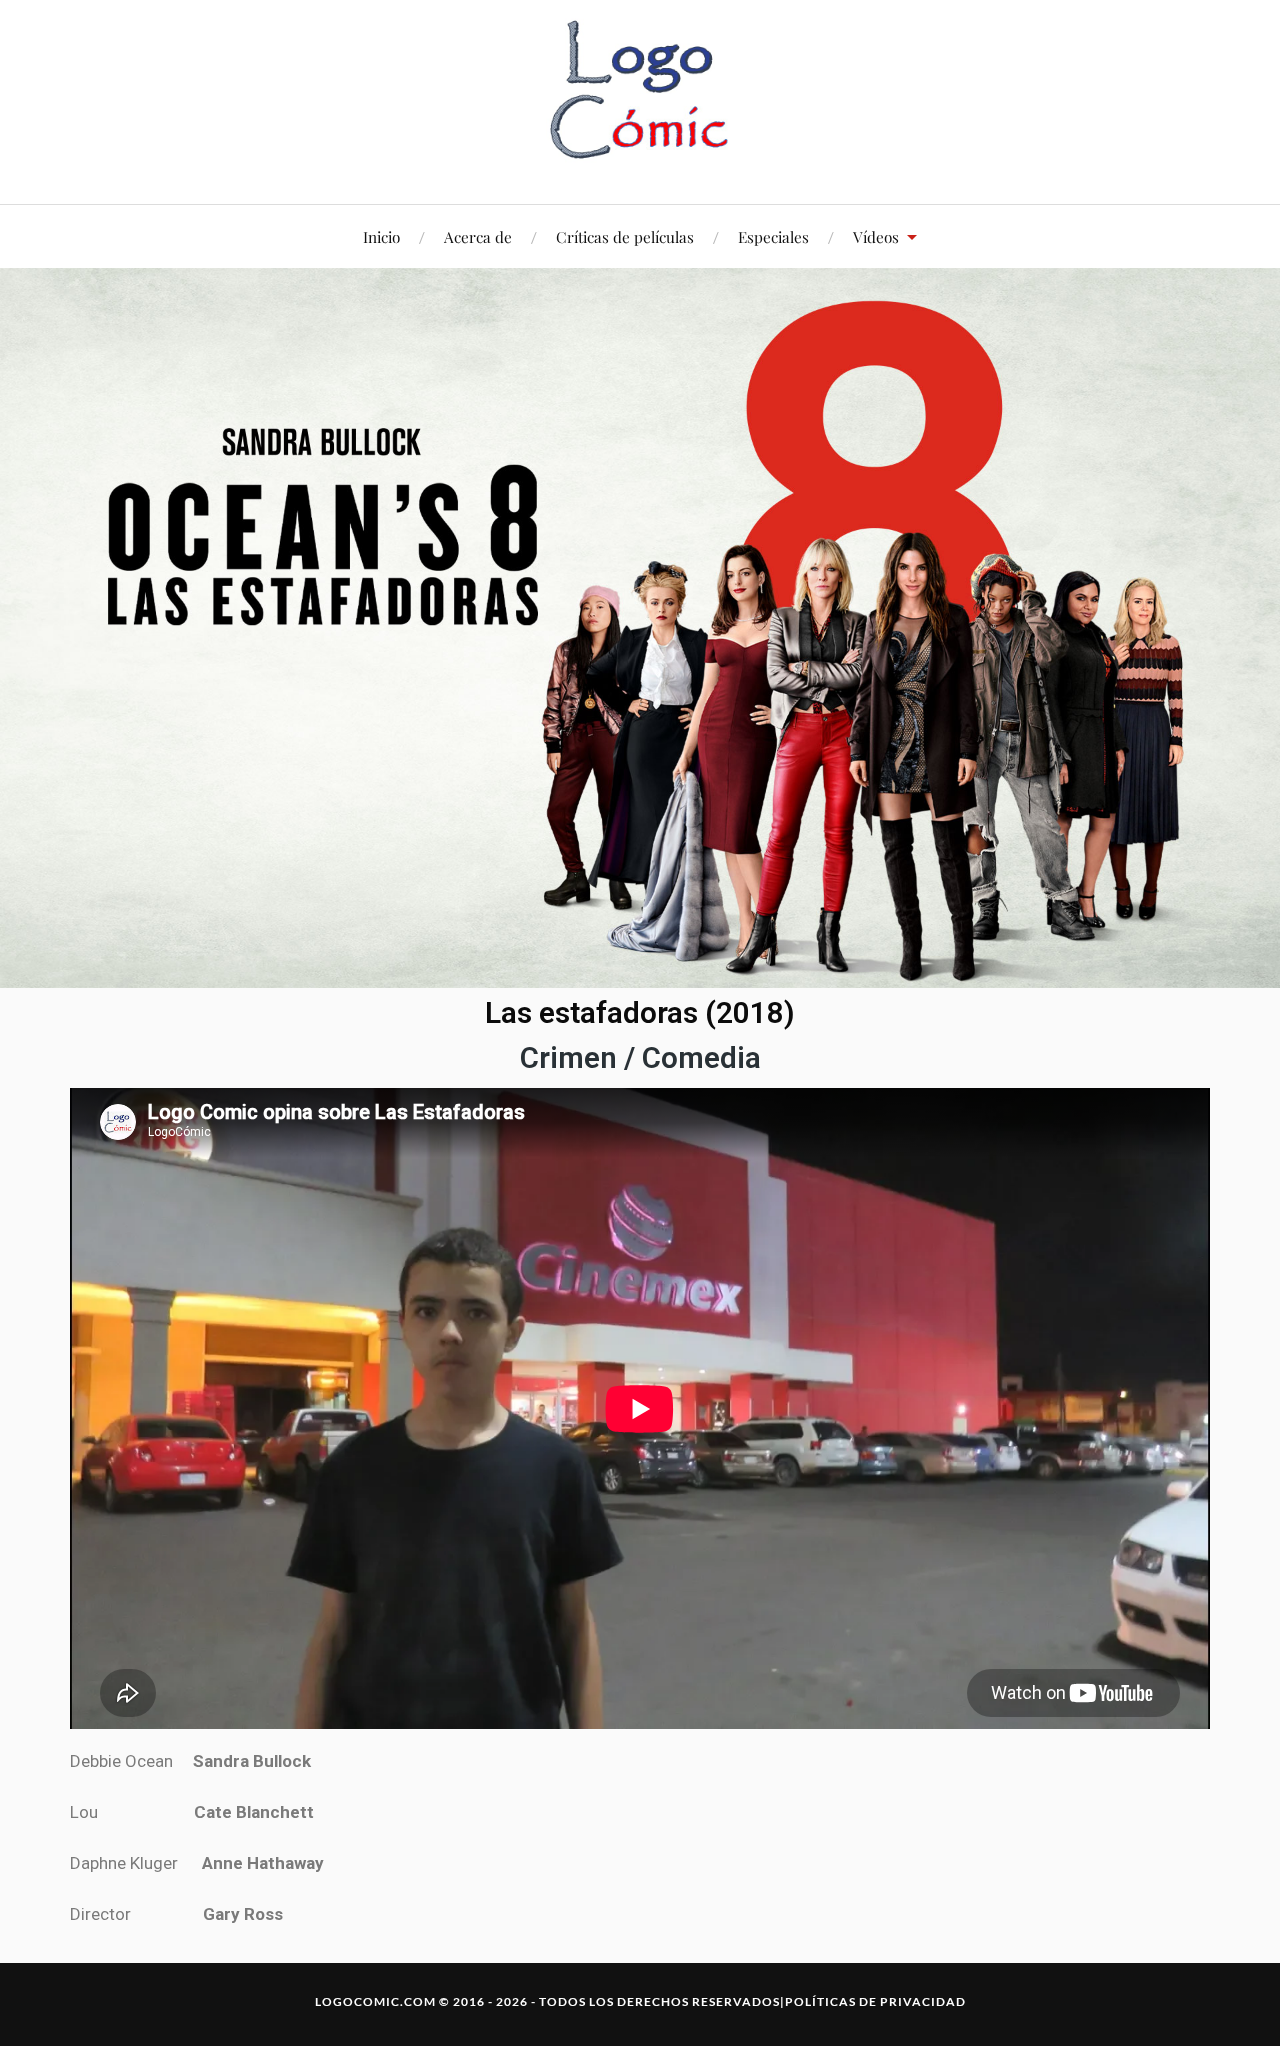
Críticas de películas (625, 236)
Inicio (381, 236)
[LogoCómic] (640, 100)
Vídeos (876, 236)
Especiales (773, 236)
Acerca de (478, 236)
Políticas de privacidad (875, 2001)
